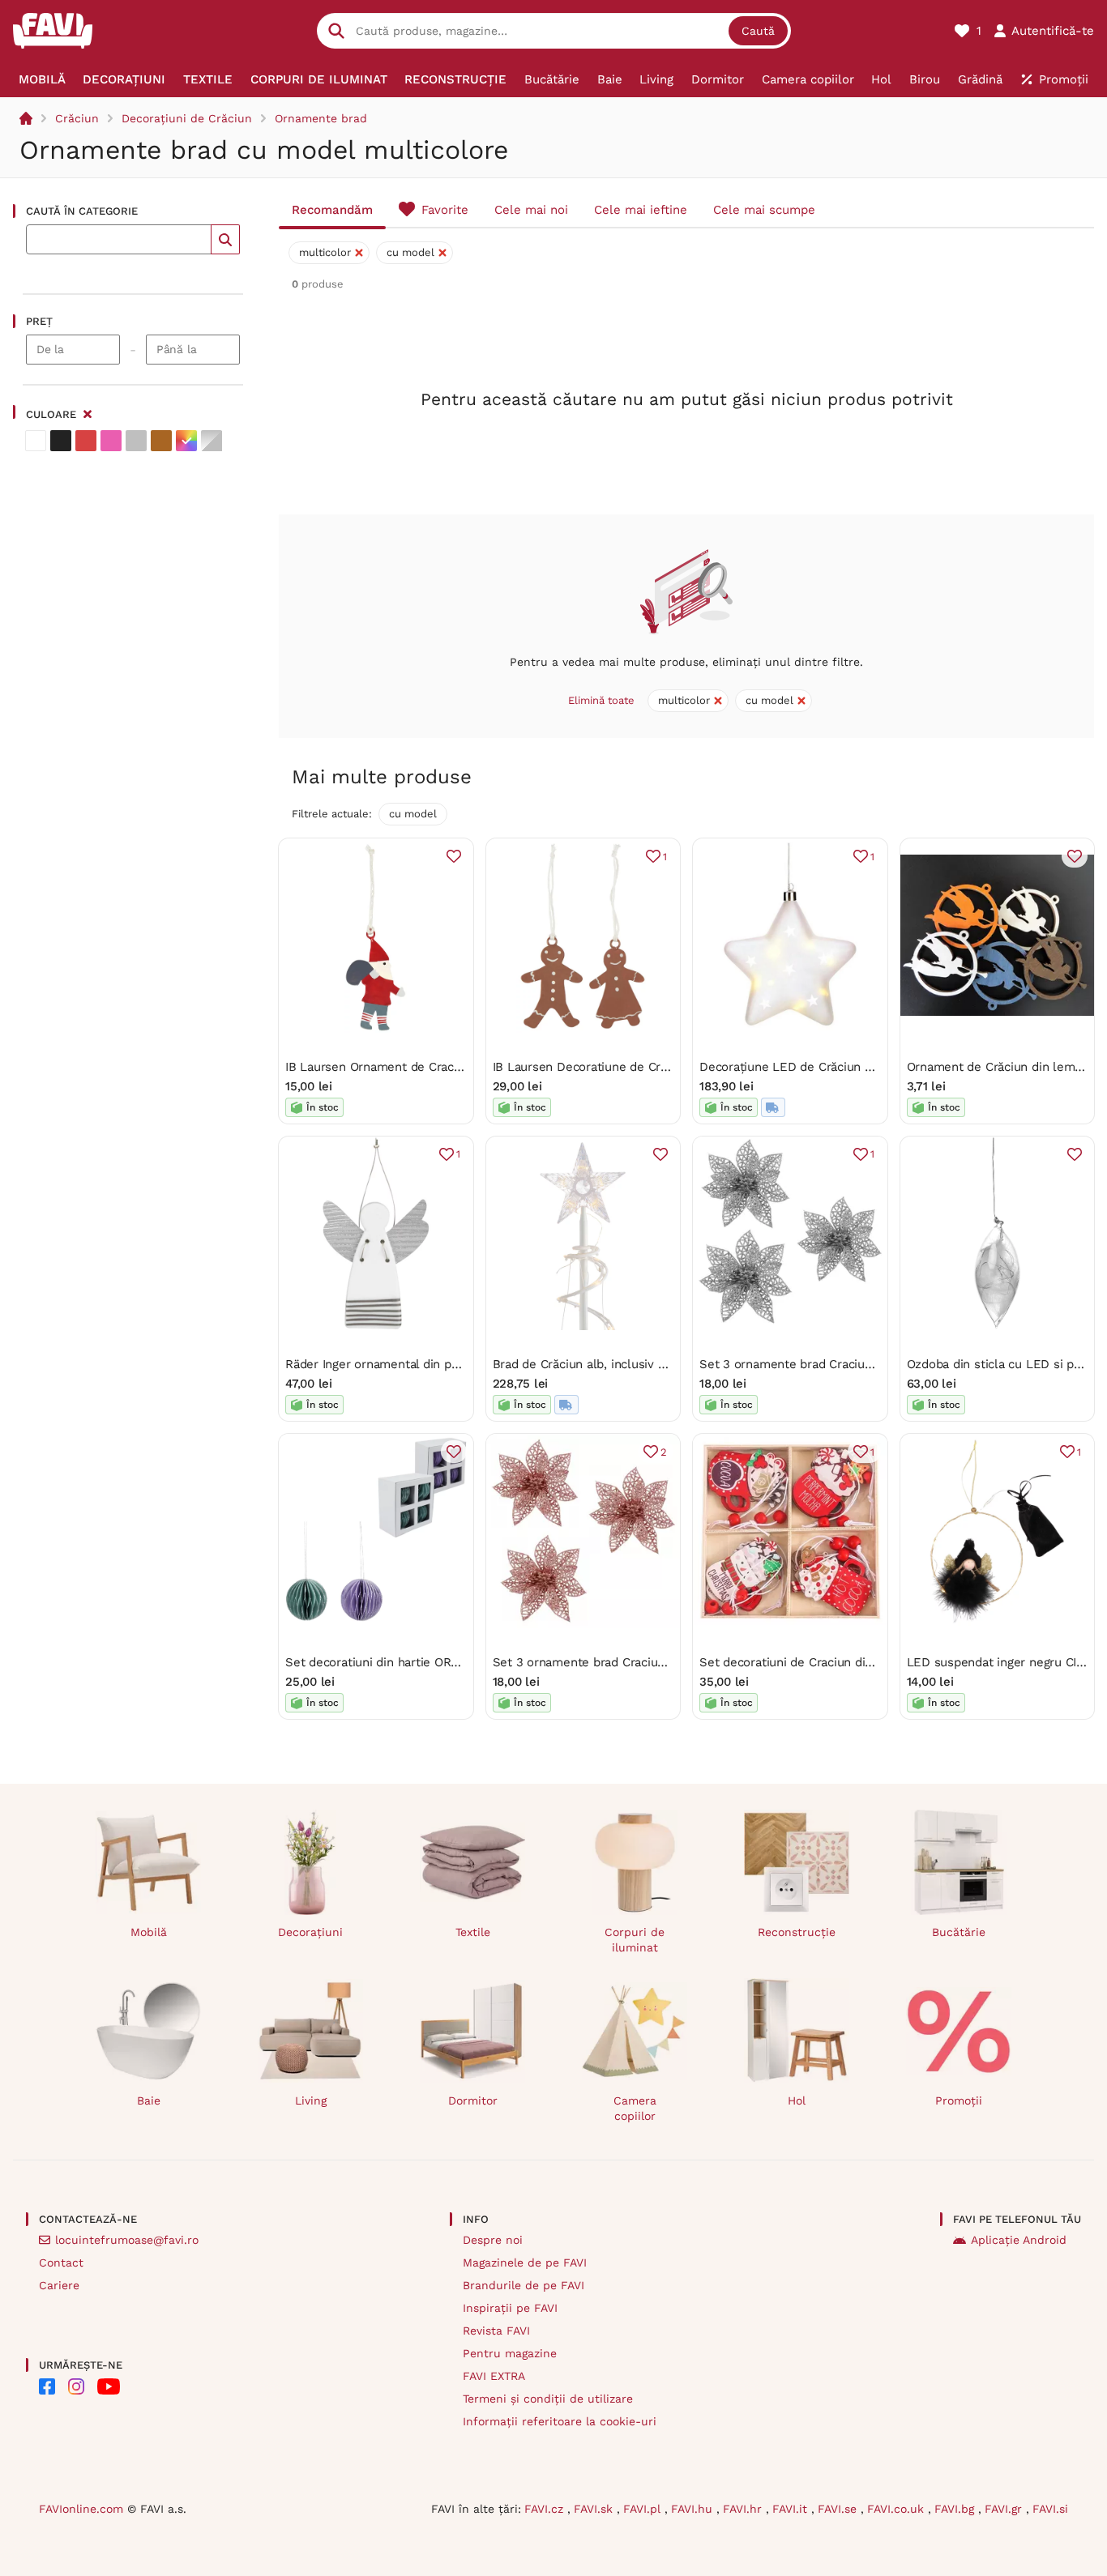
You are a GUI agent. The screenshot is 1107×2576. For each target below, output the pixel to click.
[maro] (161, 441)
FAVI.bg (956, 2509)
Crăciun (77, 118)
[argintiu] (212, 441)
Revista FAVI (496, 2331)
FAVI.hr (744, 2509)
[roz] (111, 441)
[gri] (136, 441)
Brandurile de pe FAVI (524, 2285)
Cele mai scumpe (764, 210)
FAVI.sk (595, 2509)
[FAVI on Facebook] (47, 2386)
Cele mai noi (531, 210)
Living (311, 2100)
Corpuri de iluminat (635, 1940)
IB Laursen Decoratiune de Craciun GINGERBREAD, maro (655, 1067)
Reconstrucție (797, 1932)
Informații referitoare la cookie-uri (560, 2421)
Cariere (59, 2285)
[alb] (36, 441)
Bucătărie (959, 1932)
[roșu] (86, 441)
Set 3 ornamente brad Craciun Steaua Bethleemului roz (652, 1662)
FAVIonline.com (81, 2509)
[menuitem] (42, 79)
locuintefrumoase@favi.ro (127, 2240)
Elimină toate (601, 700)
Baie (149, 2100)
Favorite (445, 210)
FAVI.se (839, 2509)
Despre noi (493, 2240)
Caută (758, 31)
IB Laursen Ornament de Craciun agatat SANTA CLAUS (440, 1067)
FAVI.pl (644, 2509)
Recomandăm (332, 210)
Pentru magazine (510, 2353)
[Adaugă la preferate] (454, 856)
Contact (61, 2263)
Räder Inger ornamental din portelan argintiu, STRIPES (440, 1364)
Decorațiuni (310, 1932)
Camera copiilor (635, 2108)
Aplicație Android (1019, 2240)
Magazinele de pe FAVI (525, 2263)
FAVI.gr (1005, 2509)
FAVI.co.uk (898, 2509)
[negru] (61, 441)
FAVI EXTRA (494, 2376)
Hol (797, 2100)
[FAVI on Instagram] (76, 2386)
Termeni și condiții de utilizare (548, 2399)
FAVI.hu (694, 2509)
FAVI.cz (546, 2509)
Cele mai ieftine (641, 210)
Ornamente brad (321, 118)
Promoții (959, 2100)
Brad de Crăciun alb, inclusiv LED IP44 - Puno (623, 1364)
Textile (473, 1932)
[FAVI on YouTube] (109, 2386)
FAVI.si (1050, 2509)
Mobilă (149, 1932)
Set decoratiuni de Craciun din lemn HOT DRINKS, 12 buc (862, 1662)
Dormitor (473, 2100)
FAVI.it (792, 2509)
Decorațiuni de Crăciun (187, 118)
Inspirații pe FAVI (510, 2308)
